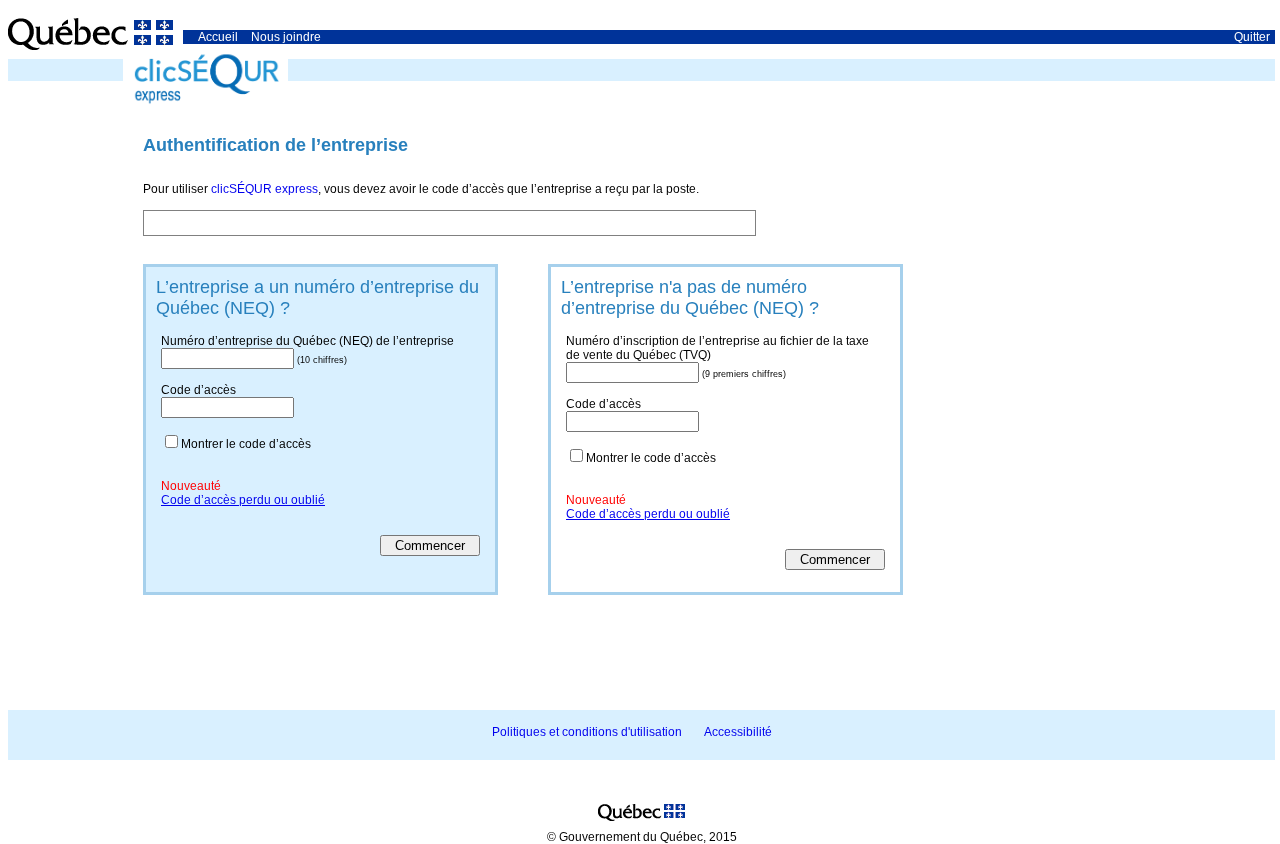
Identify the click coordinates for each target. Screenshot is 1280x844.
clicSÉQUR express (264, 189)
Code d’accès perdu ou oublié (243, 500)
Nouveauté (191, 486)
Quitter (1252, 37)
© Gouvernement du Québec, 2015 (642, 837)
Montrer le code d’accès (246, 444)
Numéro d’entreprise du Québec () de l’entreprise (307, 341)
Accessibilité (738, 732)
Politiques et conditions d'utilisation (587, 732)
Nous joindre (286, 37)
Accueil (218, 37)
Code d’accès (198, 390)
